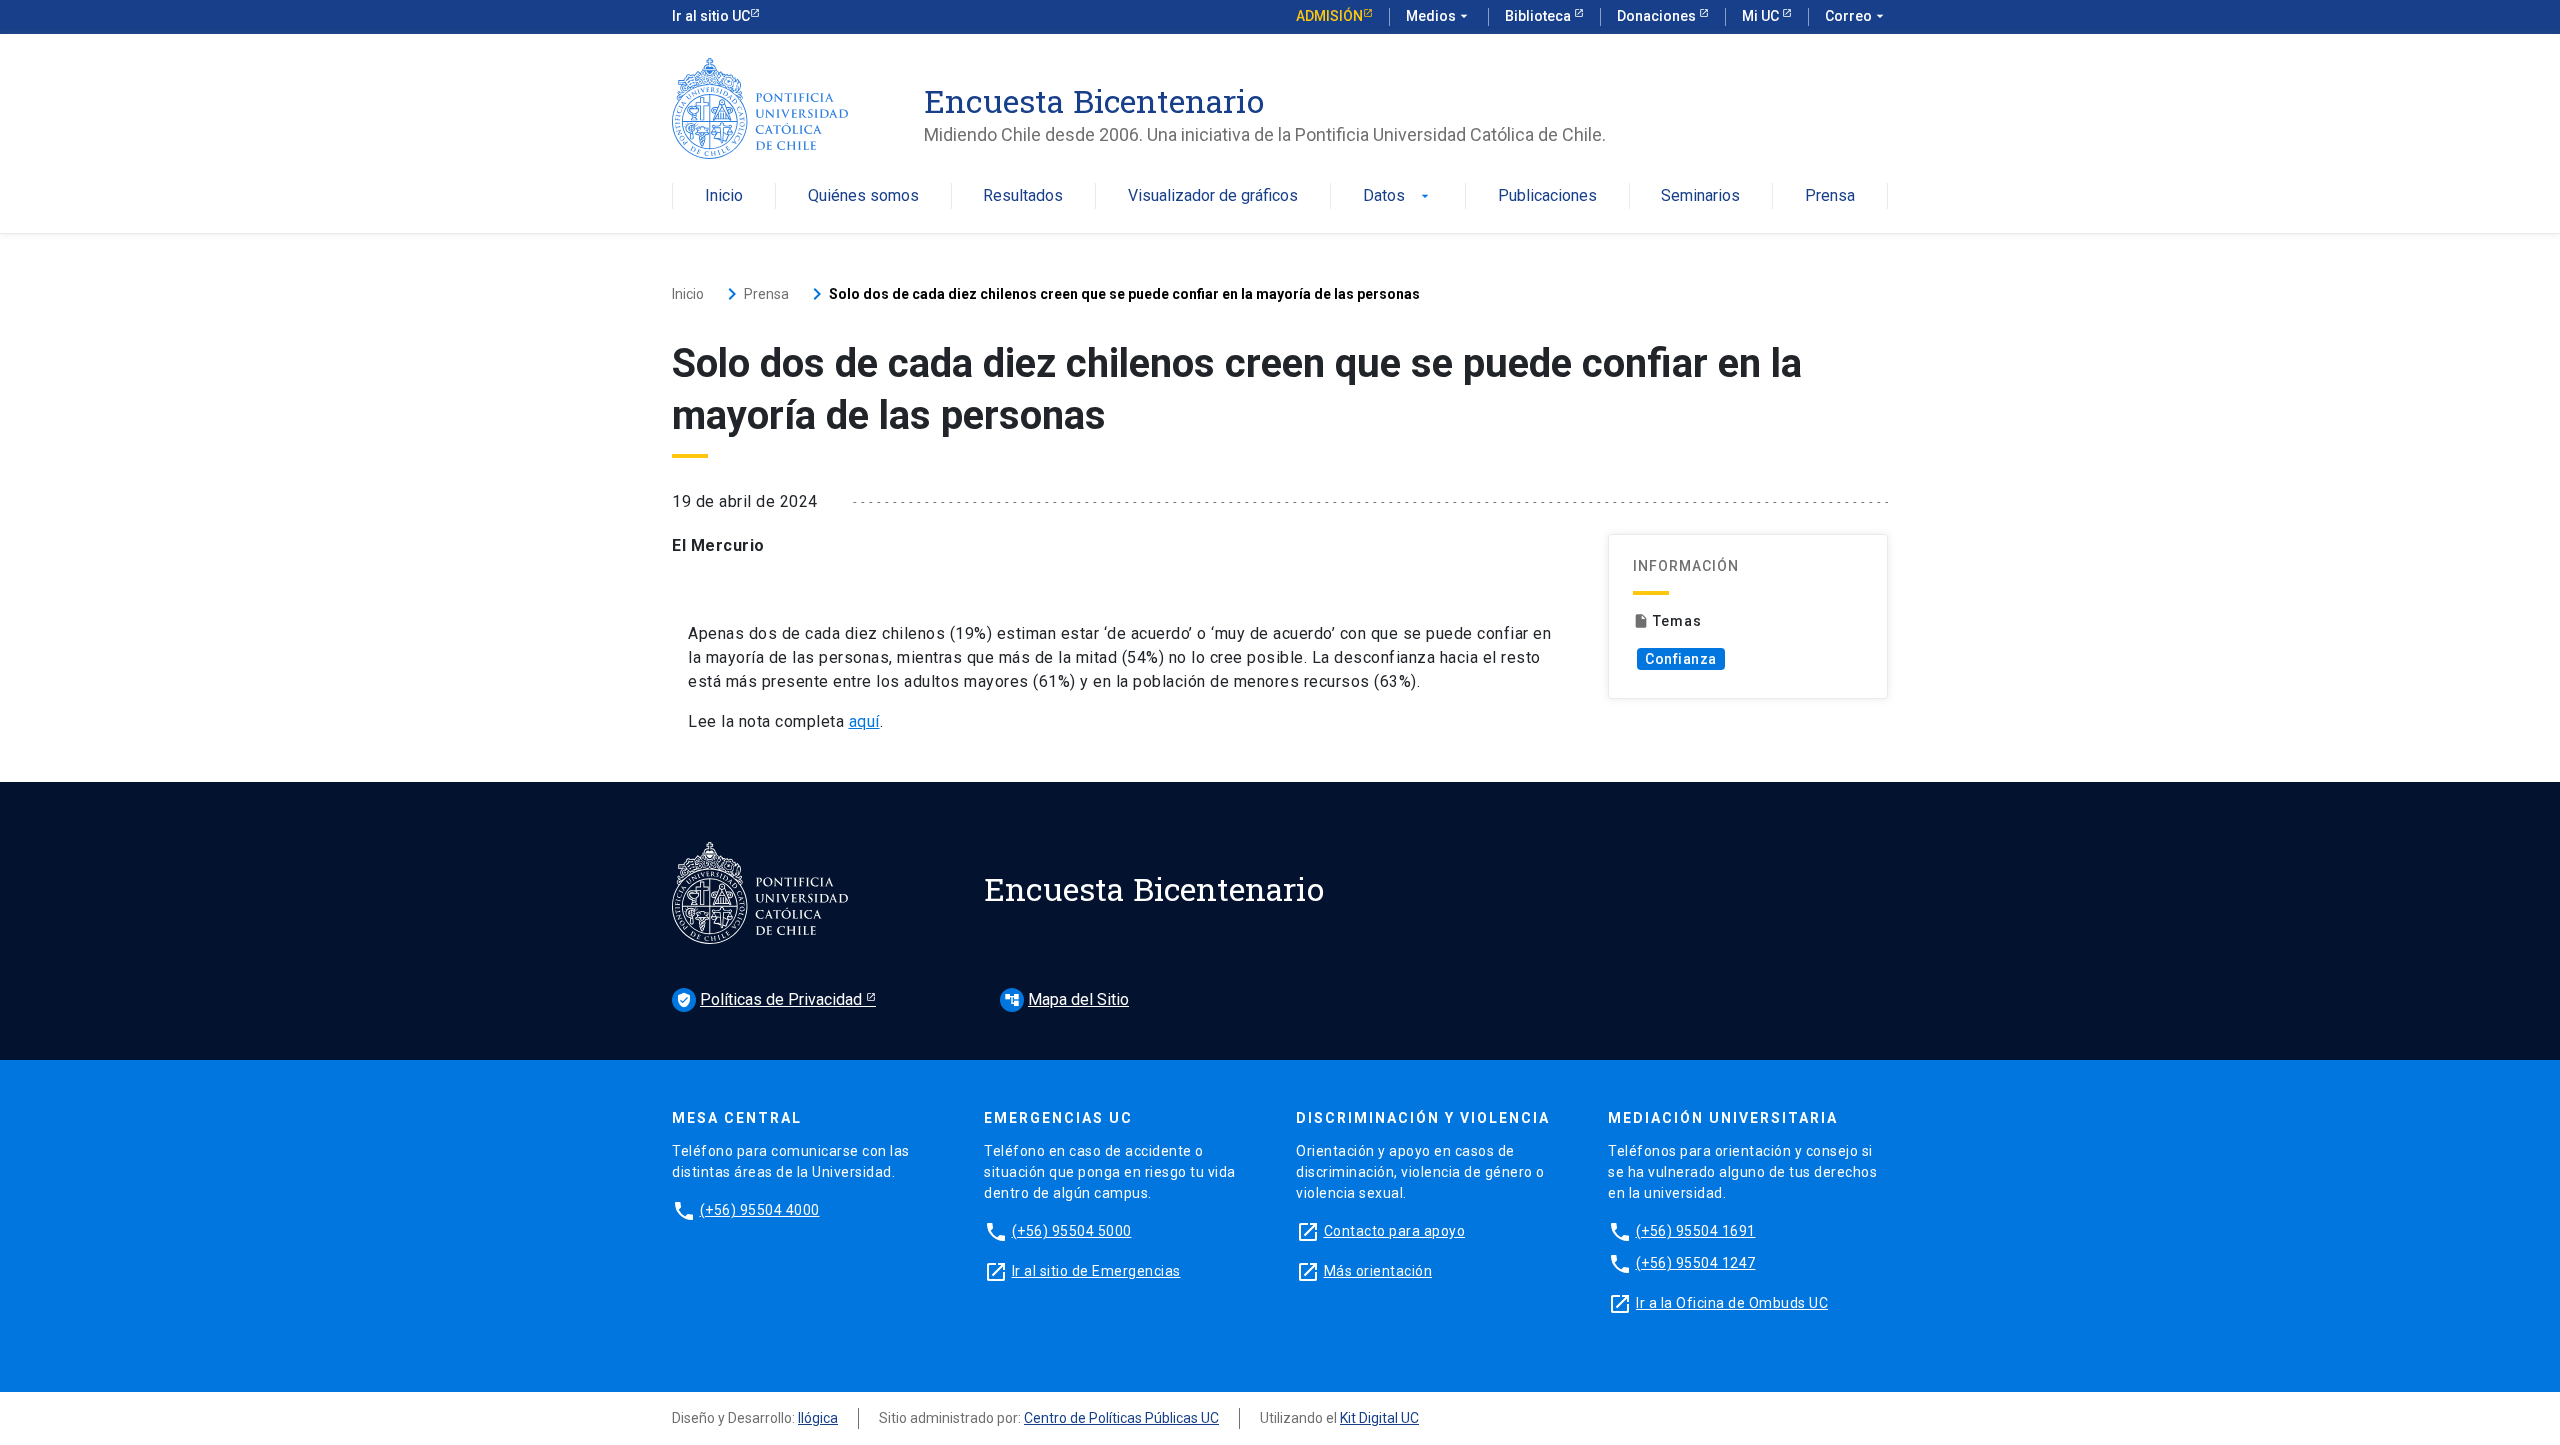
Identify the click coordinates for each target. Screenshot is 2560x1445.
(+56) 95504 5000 (1072, 1231)
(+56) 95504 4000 (760, 1210)
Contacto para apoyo (1395, 1231)
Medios (1439, 16)
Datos (1398, 196)
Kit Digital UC (1379, 1418)
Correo (1856, 16)
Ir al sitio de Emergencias (1096, 1271)
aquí (864, 721)
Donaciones (1658, 16)
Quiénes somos (863, 196)
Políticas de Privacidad (771, 999)
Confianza (1681, 659)
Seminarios (1700, 196)
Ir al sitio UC (711, 16)
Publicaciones (1547, 196)
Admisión (1329, 16)
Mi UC (1762, 16)
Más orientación (1378, 1271)
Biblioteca (1539, 16)
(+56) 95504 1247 (1696, 1263)
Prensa (1830, 196)
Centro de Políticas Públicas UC (1121, 1418)
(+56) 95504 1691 (1696, 1231)
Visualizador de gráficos (1213, 196)
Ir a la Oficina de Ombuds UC (1732, 1303)
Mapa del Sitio (1066, 999)
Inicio (724, 196)
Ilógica (818, 1418)
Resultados (1023, 196)
